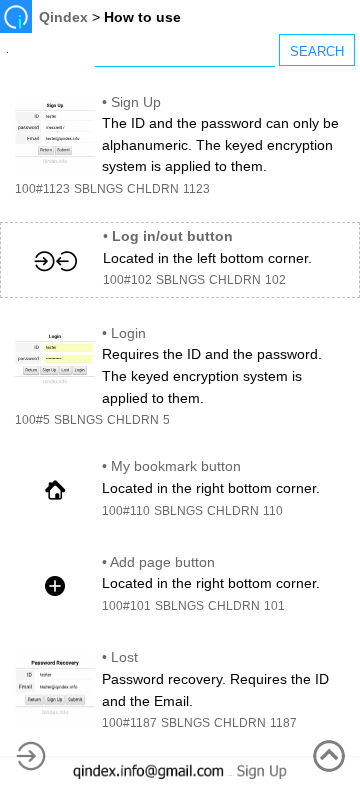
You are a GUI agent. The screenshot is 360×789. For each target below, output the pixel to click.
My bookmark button (176, 466)
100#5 (32, 420)
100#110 (126, 511)
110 (273, 511)
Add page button (162, 562)
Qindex (63, 17)
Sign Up (136, 102)
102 (275, 280)
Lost (124, 657)
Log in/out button (172, 236)
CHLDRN (153, 189)
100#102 (127, 280)
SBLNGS (98, 189)
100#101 (126, 606)
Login (128, 333)
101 (274, 606)
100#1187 (129, 723)
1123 (196, 189)
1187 (283, 723)
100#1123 (42, 189)
